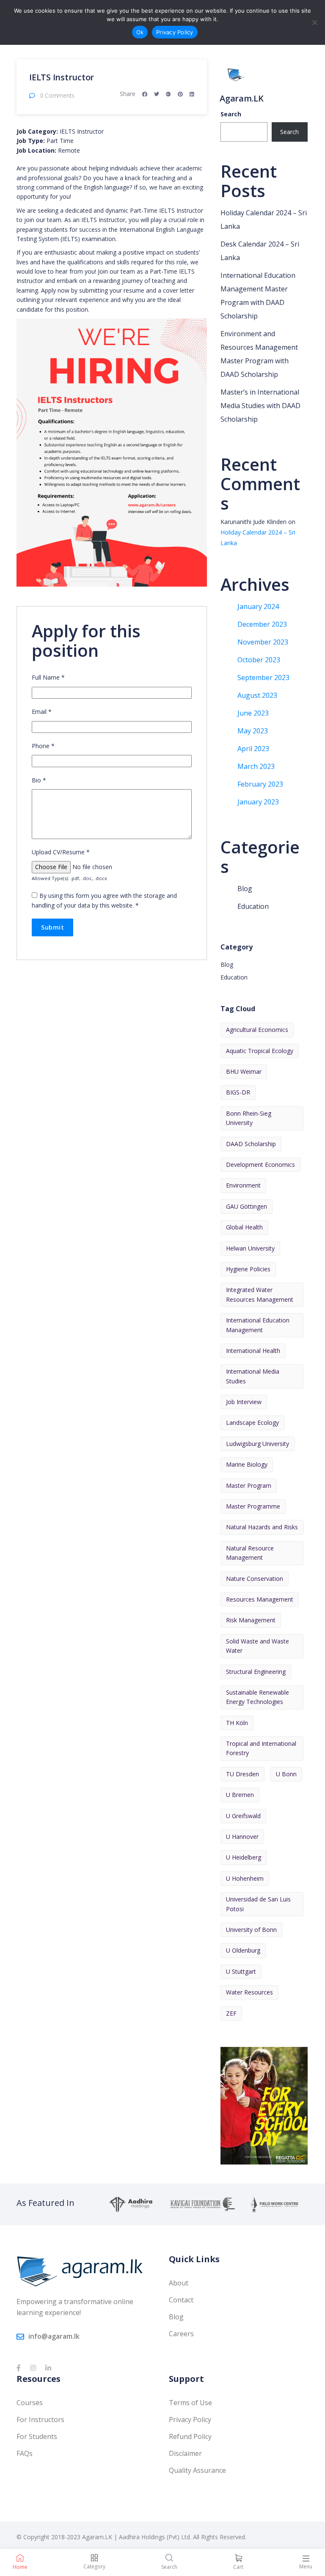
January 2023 (258, 802)
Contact (181, 2300)
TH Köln (237, 1723)
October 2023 (259, 660)
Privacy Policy (190, 2420)
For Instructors (40, 2420)
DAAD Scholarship (251, 1144)
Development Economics (260, 1165)
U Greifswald (243, 1816)
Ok (140, 32)
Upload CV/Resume (61, 852)
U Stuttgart (241, 1971)
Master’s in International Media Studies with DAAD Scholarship (260, 406)
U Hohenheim (245, 1878)
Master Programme (253, 1506)
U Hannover (242, 1837)
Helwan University (250, 1248)
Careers (181, 2334)
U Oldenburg (243, 1950)
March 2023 (256, 766)
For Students (37, 2436)
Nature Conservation (255, 1579)
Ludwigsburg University (258, 1444)
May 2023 (253, 731)
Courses (30, 2403)
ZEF (231, 2013)
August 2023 (257, 695)
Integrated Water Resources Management (260, 1294)
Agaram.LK (242, 98)
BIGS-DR (238, 1092)
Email (42, 712)
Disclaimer (185, 2453)
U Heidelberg (244, 1857)
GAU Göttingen (247, 1206)
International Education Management (258, 1325)
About (179, 2283)
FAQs (25, 2453)
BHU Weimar (244, 1071)
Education (253, 906)
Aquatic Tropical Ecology (260, 1051)
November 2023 (263, 642)
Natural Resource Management (250, 1553)
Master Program (249, 1486)
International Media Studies (253, 1376)
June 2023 (253, 713)
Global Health (244, 1227)
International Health (253, 1351)
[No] (314, 22)
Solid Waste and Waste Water (258, 1646)
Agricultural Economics (257, 1030)
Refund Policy (190, 2436)
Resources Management (260, 1599)
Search (231, 114)
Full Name (48, 677)
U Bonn (286, 1774)
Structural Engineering (256, 1672)
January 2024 (258, 606)
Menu (306, 2566)
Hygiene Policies (248, 1269)
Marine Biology (247, 1464)
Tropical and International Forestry (261, 1748)
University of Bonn (251, 1930)
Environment (243, 1185)
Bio (39, 780)
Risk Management (251, 1620)
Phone (43, 746)
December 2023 (262, 624)
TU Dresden (242, 1774)
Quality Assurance (197, 2470)
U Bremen (240, 1795)
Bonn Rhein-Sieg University (249, 1118)
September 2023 (263, 678)
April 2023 (253, 749)
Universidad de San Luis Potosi (258, 1904)
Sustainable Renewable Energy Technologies (258, 1697)
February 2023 (260, 784)
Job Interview (244, 1402)
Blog (245, 889)
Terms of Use (190, 2403)
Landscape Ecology (252, 1422)
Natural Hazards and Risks (262, 1527)
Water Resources (249, 1992)
